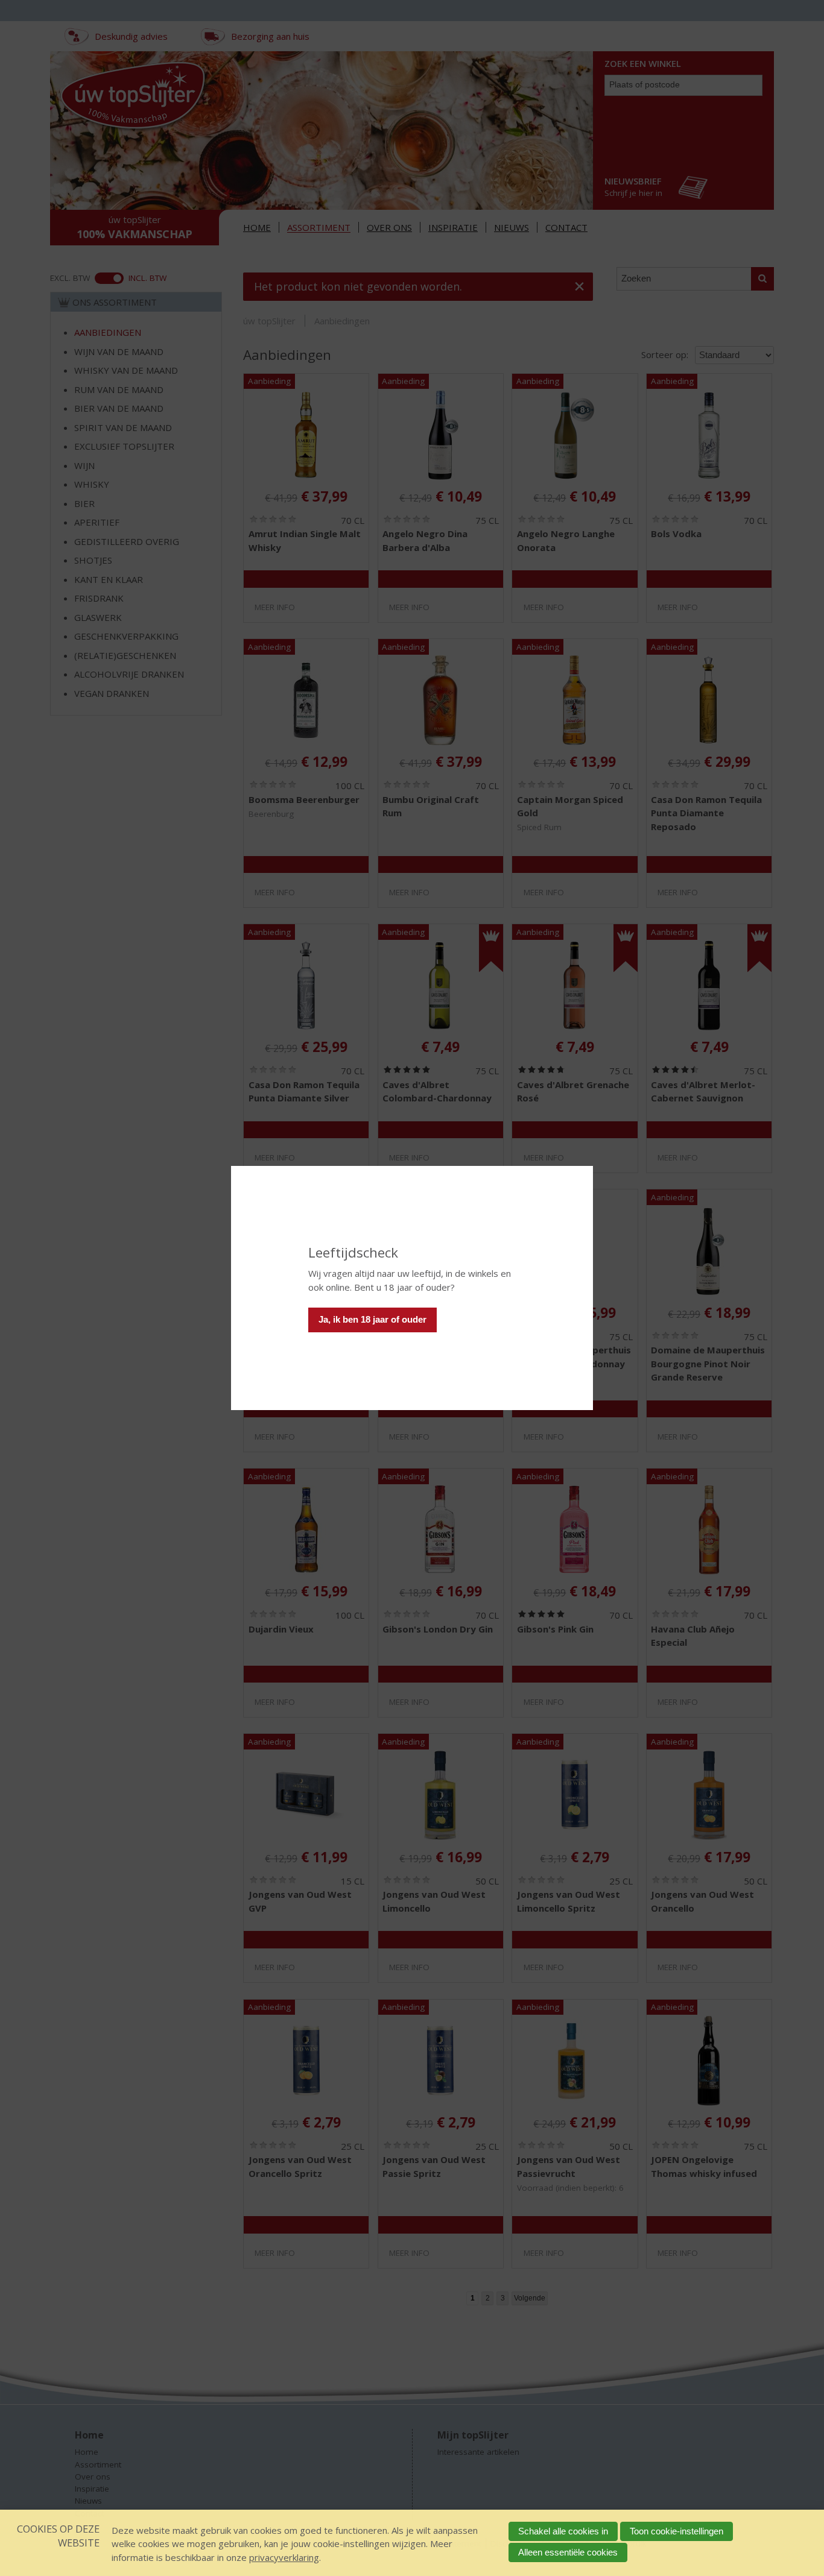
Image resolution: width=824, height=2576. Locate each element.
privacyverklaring (284, 2557)
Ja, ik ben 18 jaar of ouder (372, 1319)
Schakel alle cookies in (563, 2531)
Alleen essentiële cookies (568, 2552)
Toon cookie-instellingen (677, 2531)
